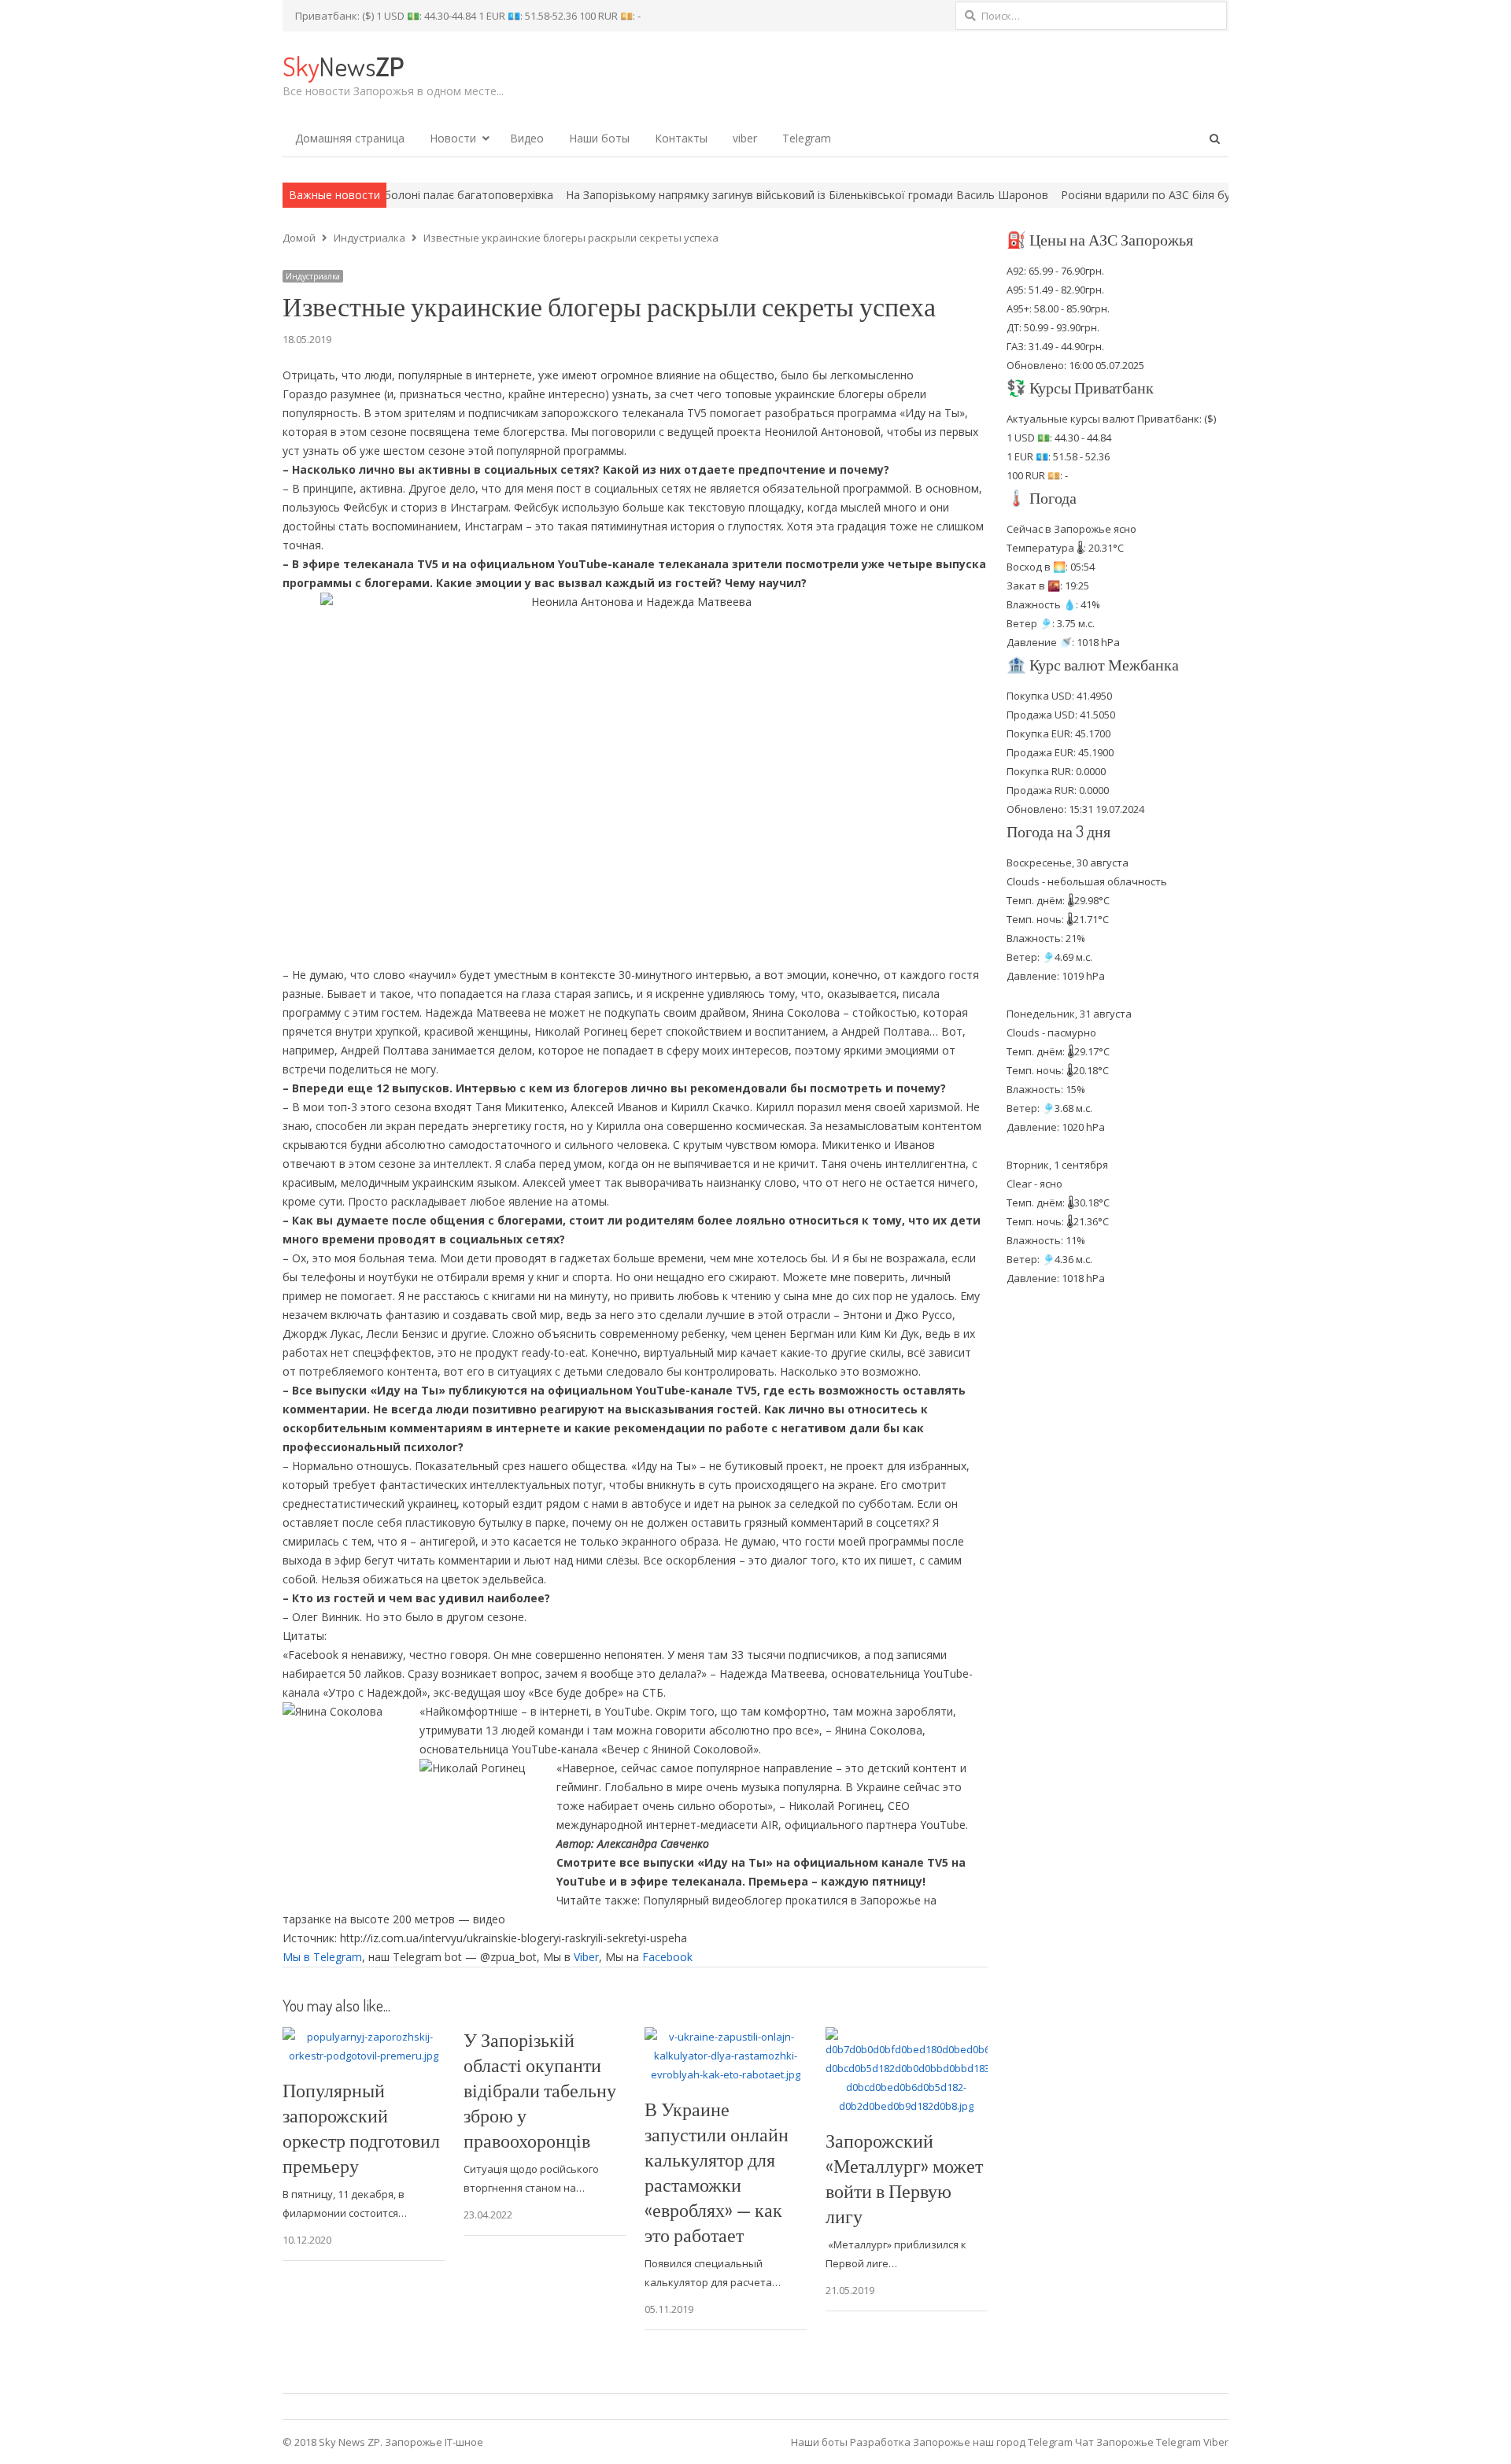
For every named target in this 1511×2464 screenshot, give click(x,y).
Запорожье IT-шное (434, 2442)
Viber (586, 1957)
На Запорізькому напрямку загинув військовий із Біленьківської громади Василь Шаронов (697, 195)
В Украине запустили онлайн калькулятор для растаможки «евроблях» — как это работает (717, 2172)
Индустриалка (313, 276)
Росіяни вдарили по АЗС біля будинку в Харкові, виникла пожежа (1125, 195)
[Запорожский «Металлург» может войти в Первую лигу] (907, 2037)
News (343, 66)
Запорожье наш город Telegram (993, 2442)
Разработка (881, 2442)
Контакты (681, 138)
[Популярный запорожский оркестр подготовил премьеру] (364, 2037)
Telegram (807, 138)
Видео (527, 138)
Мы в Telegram (322, 1957)
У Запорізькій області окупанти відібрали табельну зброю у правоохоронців (540, 2090)
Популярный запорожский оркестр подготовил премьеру (361, 2128)
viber (745, 138)
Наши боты (599, 138)
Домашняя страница (350, 138)
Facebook (667, 1957)
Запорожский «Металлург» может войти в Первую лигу (904, 2178)
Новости (453, 138)
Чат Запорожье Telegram (1138, 2442)
